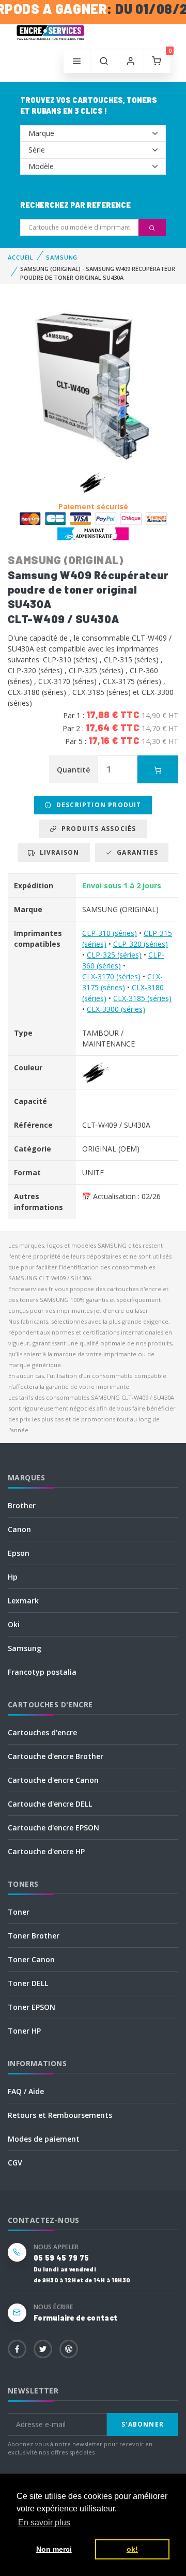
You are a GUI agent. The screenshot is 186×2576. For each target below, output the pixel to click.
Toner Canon (31, 1959)
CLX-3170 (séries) (111, 976)
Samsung (25, 1648)
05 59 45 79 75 (61, 2258)
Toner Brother (34, 1936)
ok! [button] (132, 2549)
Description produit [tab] (97, 805)
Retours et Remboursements (60, 2115)
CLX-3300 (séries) (116, 1009)
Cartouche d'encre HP (46, 1851)
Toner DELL (28, 1983)
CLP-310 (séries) (110, 933)
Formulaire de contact (75, 2318)
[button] (104, 62)
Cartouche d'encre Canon (53, 1780)
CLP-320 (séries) (141, 944)
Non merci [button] (54, 2549)
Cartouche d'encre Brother (56, 1756)
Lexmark (23, 1601)
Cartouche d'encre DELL (50, 1804)
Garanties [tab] (135, 852)
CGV (15, 2163)
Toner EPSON (32, 2007)
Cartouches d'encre (42, 1732)
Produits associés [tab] (97, 829)
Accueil (21, 257)
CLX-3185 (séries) (142, 998)
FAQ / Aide (26, 2091)
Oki (14, 1624)
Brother (22, 1505)
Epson (19, 1553)
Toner (19, 1912)
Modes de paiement (44, 2139)
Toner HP (24, 2031)
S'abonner (143, 2424)
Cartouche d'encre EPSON (53, 1828)
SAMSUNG (62, 257)
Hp (13, 1577)
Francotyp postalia (42, 1672)
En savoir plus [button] (44, 2522)
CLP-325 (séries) (114, 955)
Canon (19, 1529)
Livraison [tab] (57, 852)
